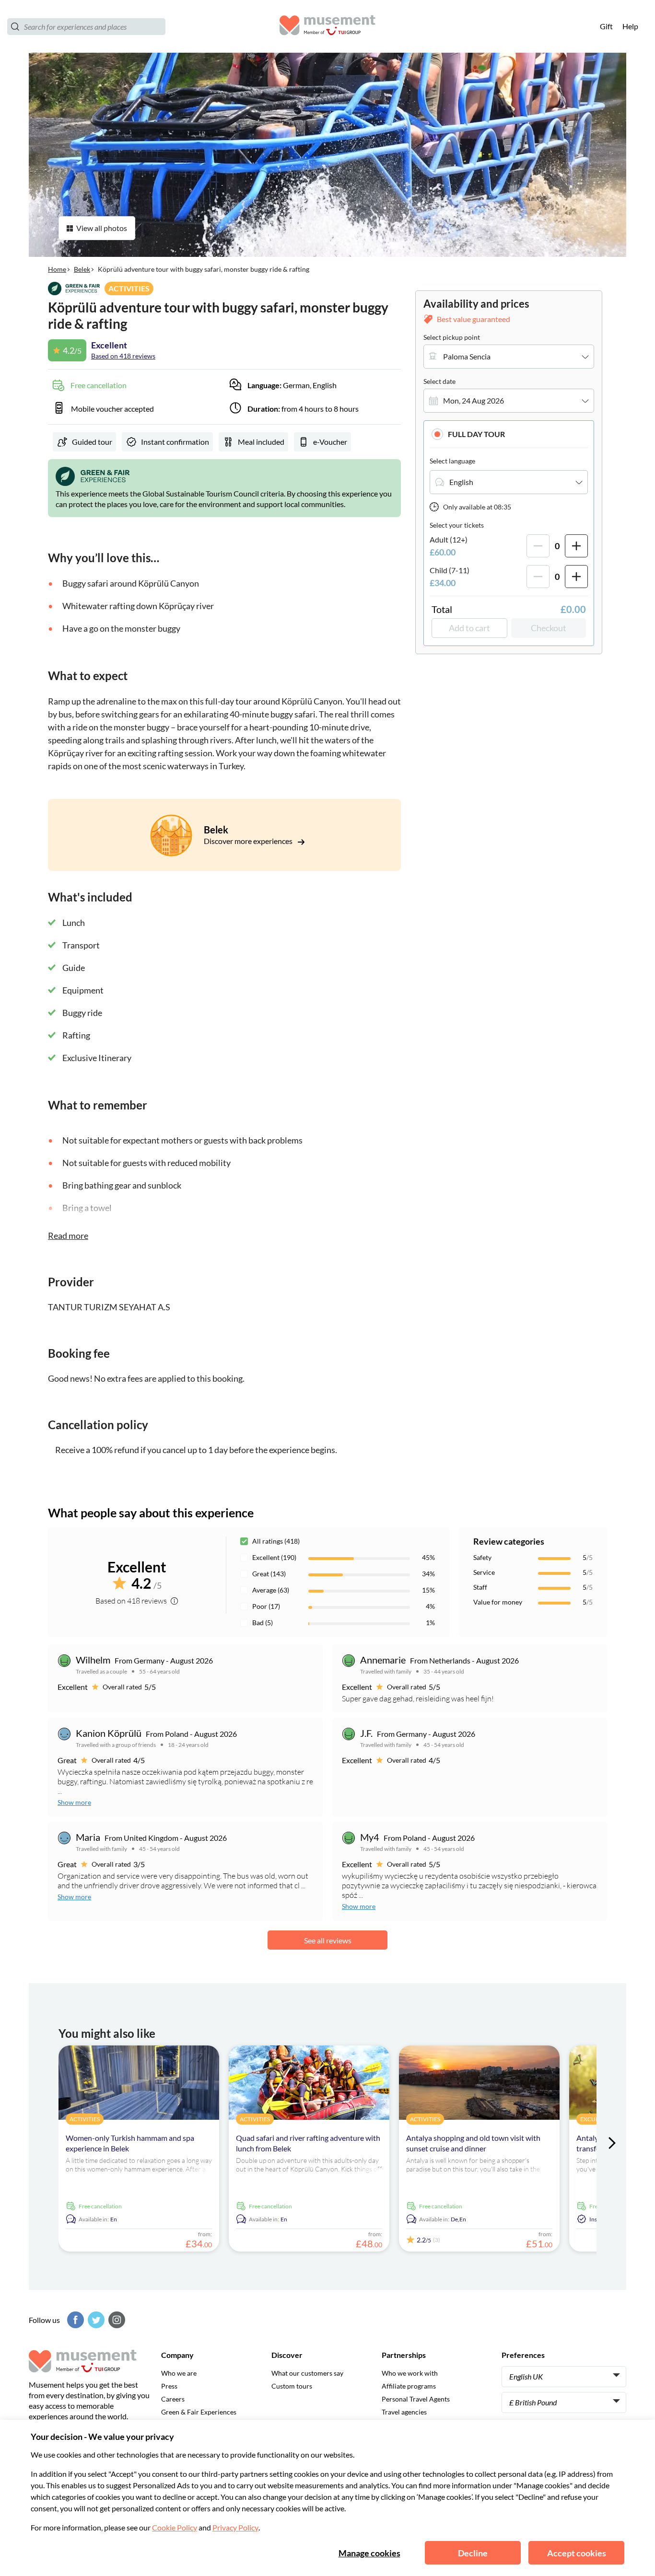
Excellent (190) (274, 1557)
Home (57, 269)
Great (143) (269, 1574)
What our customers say (307, 2373)
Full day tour (476, 434)
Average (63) (271, 1590)
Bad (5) (263, 1623)
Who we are (179, 2373)
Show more (74, 1802)
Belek (82, 269)
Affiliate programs (409, 2386)
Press (169, 2386)
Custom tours (292, 2386)
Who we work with (410, 2373)
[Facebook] (74, 2320)
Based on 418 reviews (123, 356)
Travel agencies (404, 2412)
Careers (173, 2399)
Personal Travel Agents (416, 2399)
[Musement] (327, 27)
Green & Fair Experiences (199, 2412)
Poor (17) (266, 1606)
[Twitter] (95, 2320)
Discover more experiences (249, 841)
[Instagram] (116, 2320)
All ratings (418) (276, 1541)
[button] (509, 434)
